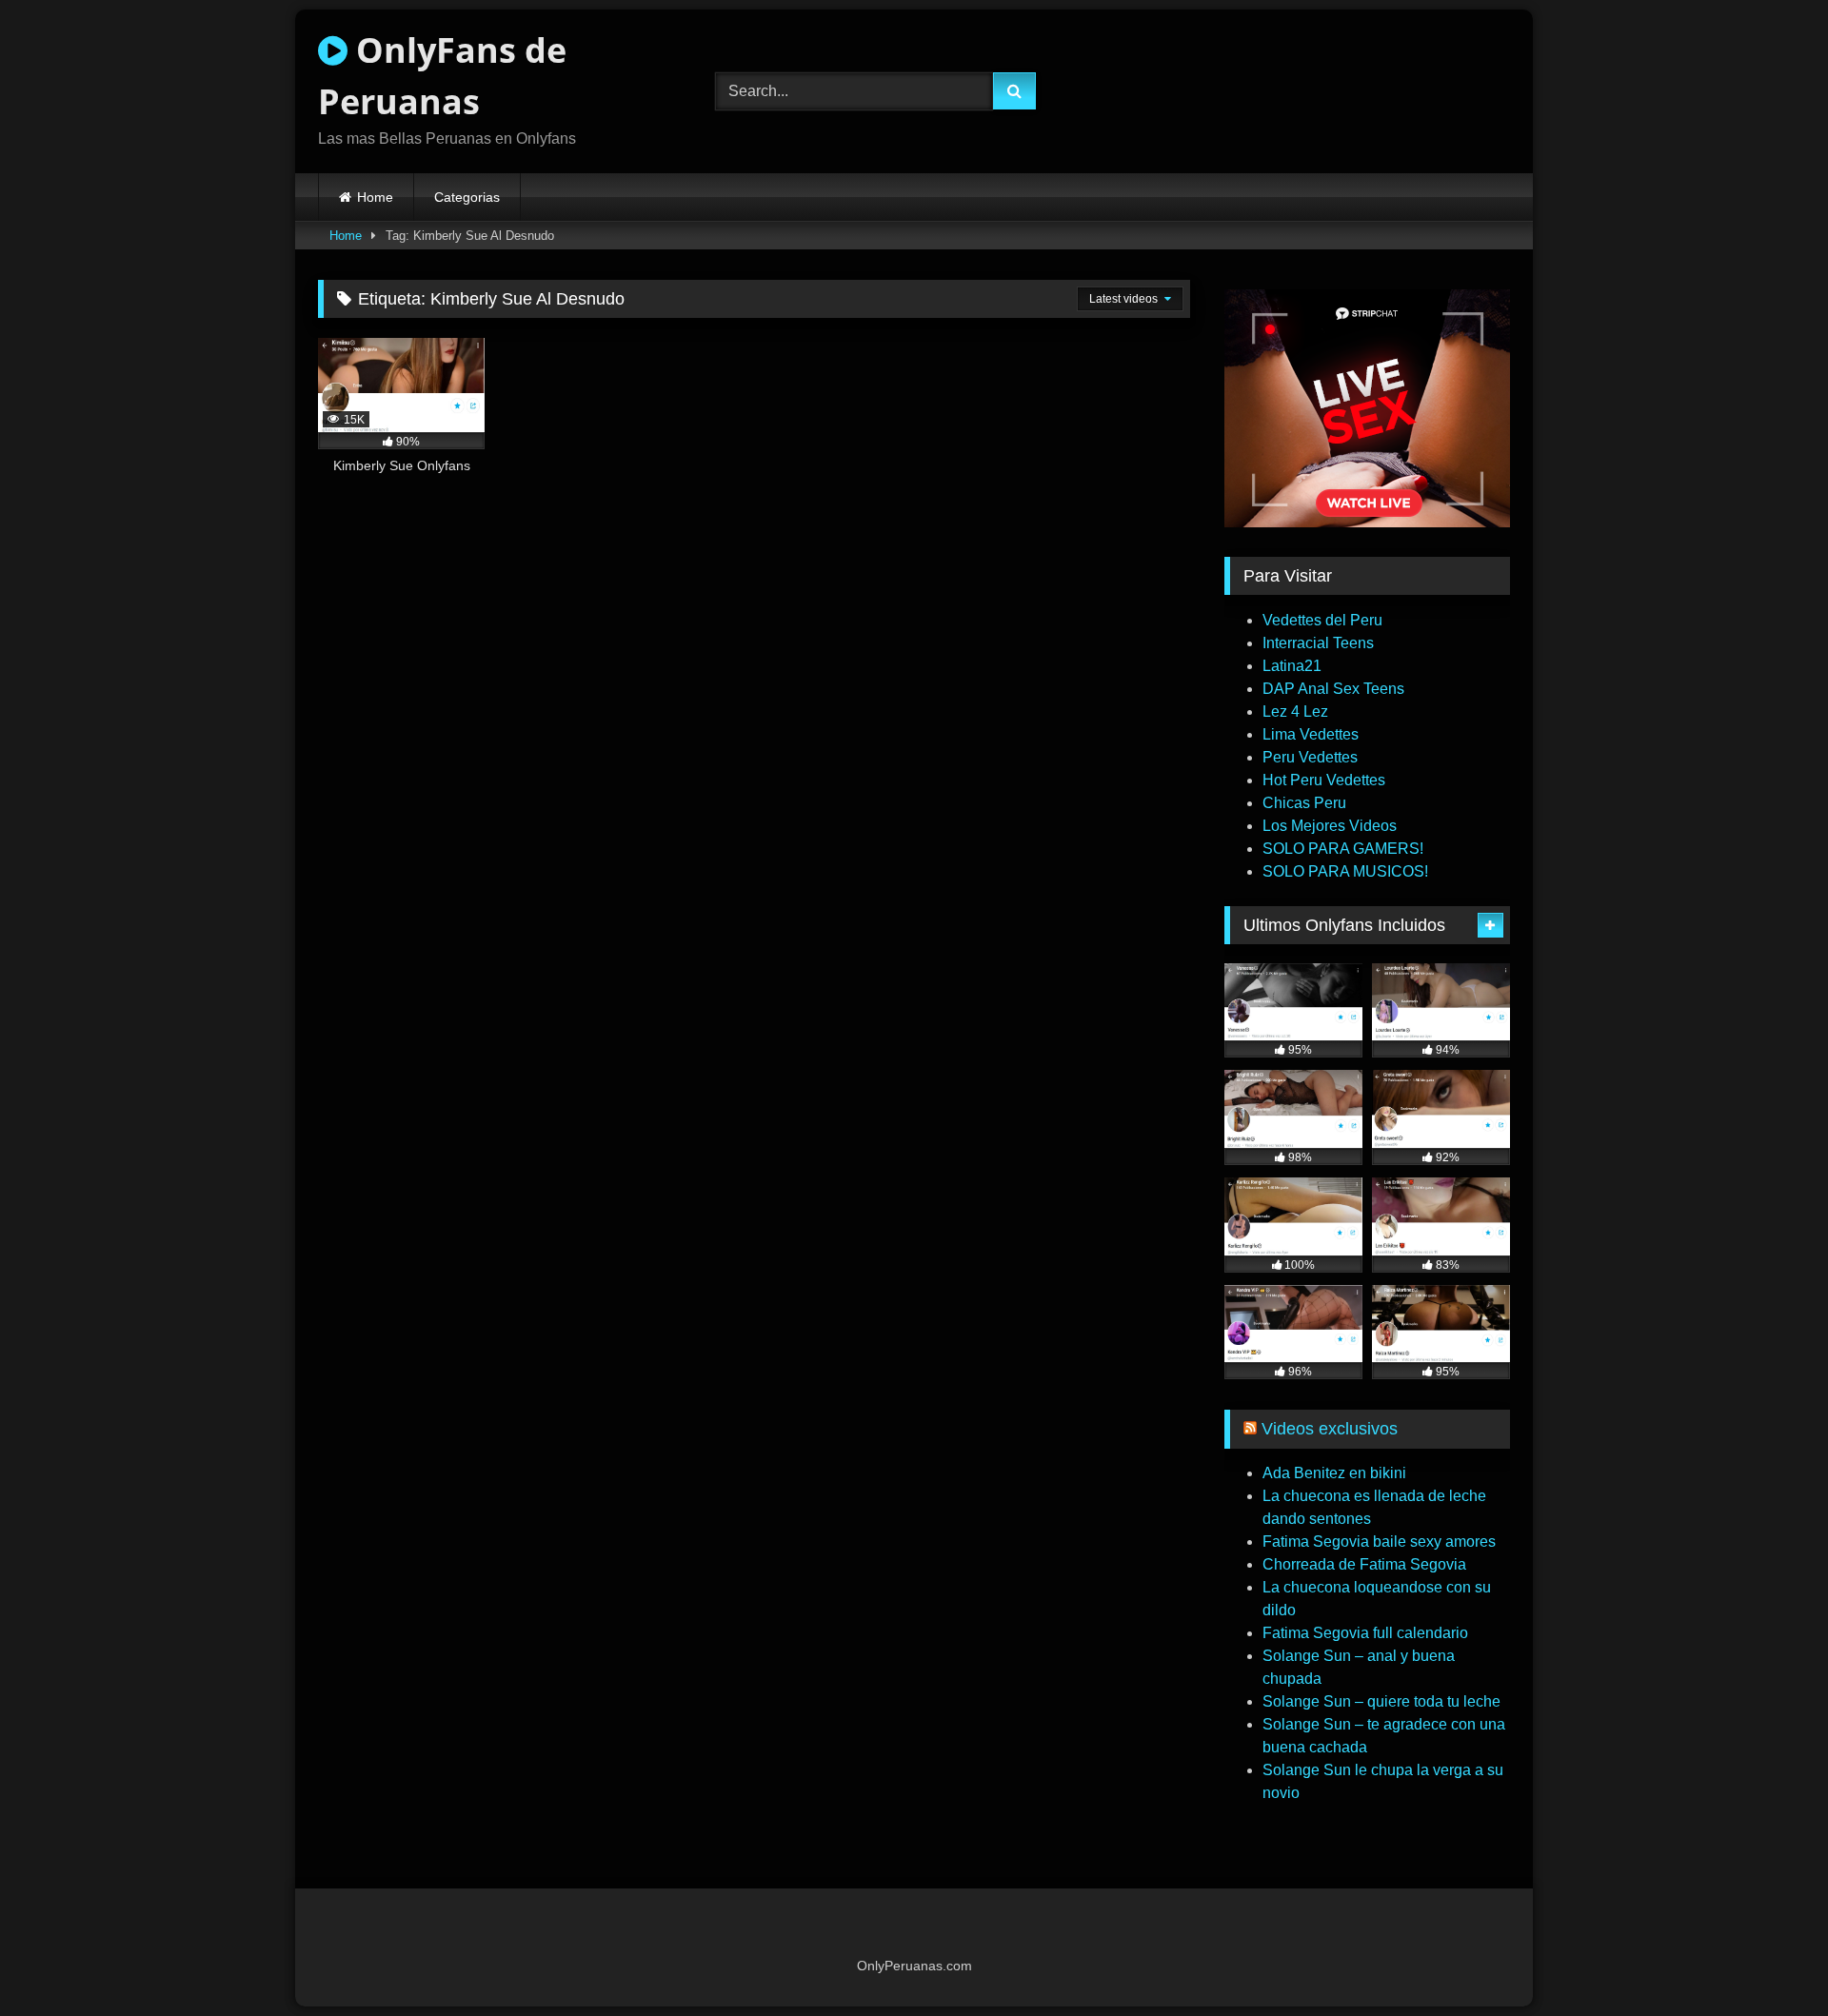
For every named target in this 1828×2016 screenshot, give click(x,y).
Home (375, 197)
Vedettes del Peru (1322, 620)
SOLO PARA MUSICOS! (1345, 871)
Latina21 (1292, 666)
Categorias (467, 197)
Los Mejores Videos (1330, 826)
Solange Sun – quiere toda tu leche (1381, 1701)
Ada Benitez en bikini (1334, 1473)
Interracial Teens (1318, 643)
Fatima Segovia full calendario (1365, 1633)
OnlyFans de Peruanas (442, 76)
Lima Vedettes (1311, 734)
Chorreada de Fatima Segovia (1364, 1564)
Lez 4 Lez (1295, 712)
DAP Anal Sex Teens (1333, 689)
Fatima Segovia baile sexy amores (1379, 1542)
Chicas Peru (1304, 803)
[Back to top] (1769, 1959)
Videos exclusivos (1330, 1429)
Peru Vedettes (1310, 757)
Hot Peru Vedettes (1324, 780)
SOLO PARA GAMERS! (1343, 849)
